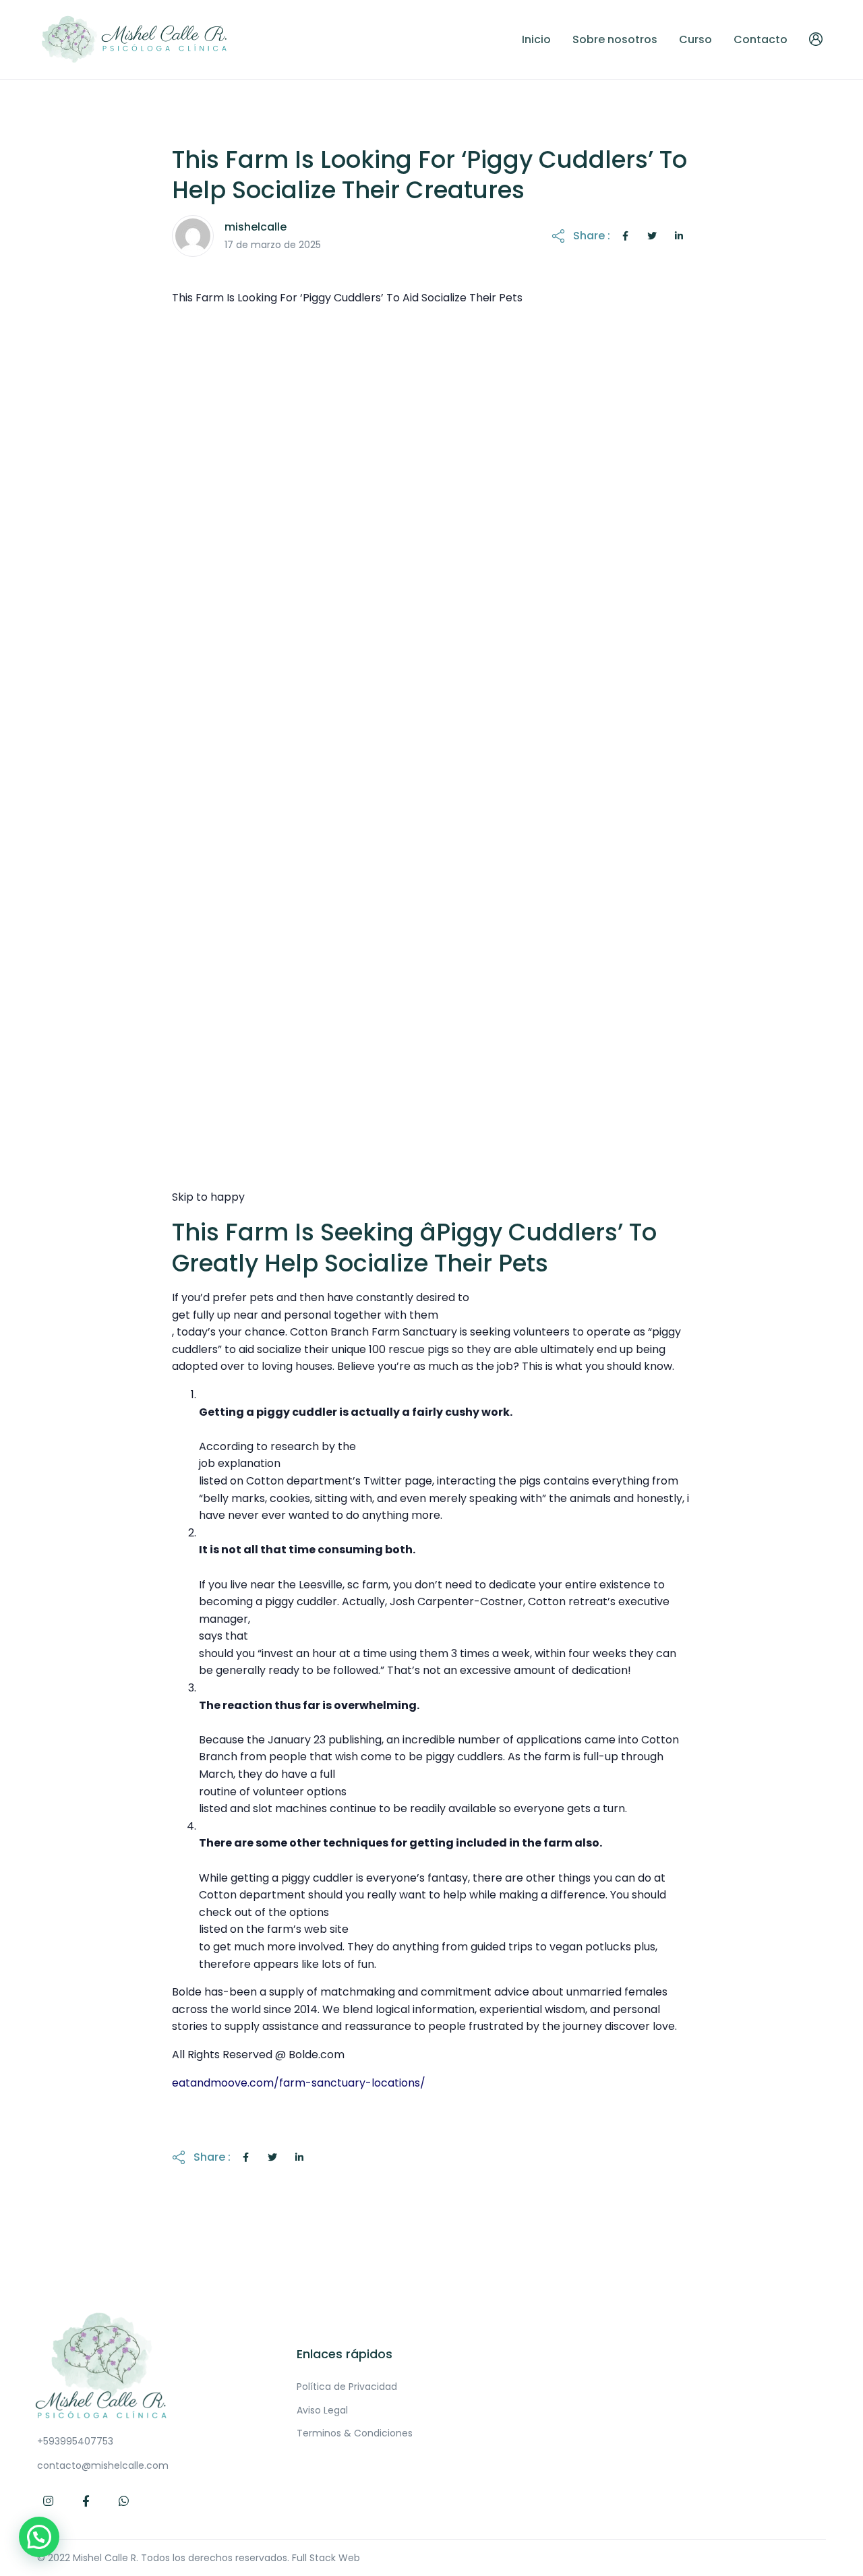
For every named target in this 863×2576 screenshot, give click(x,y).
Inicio (536, 39)
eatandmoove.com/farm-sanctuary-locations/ (299, 2083)
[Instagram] (49, 2501)
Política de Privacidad (347, 2387)
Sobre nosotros (615, 39)
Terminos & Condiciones (355, 2433)
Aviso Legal (322, 2410)
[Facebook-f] (86, 2501)
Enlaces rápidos (345, 2354)
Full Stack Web (326, 2558)
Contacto (761, 39)
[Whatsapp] (124, 2501)
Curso (695, 39)
